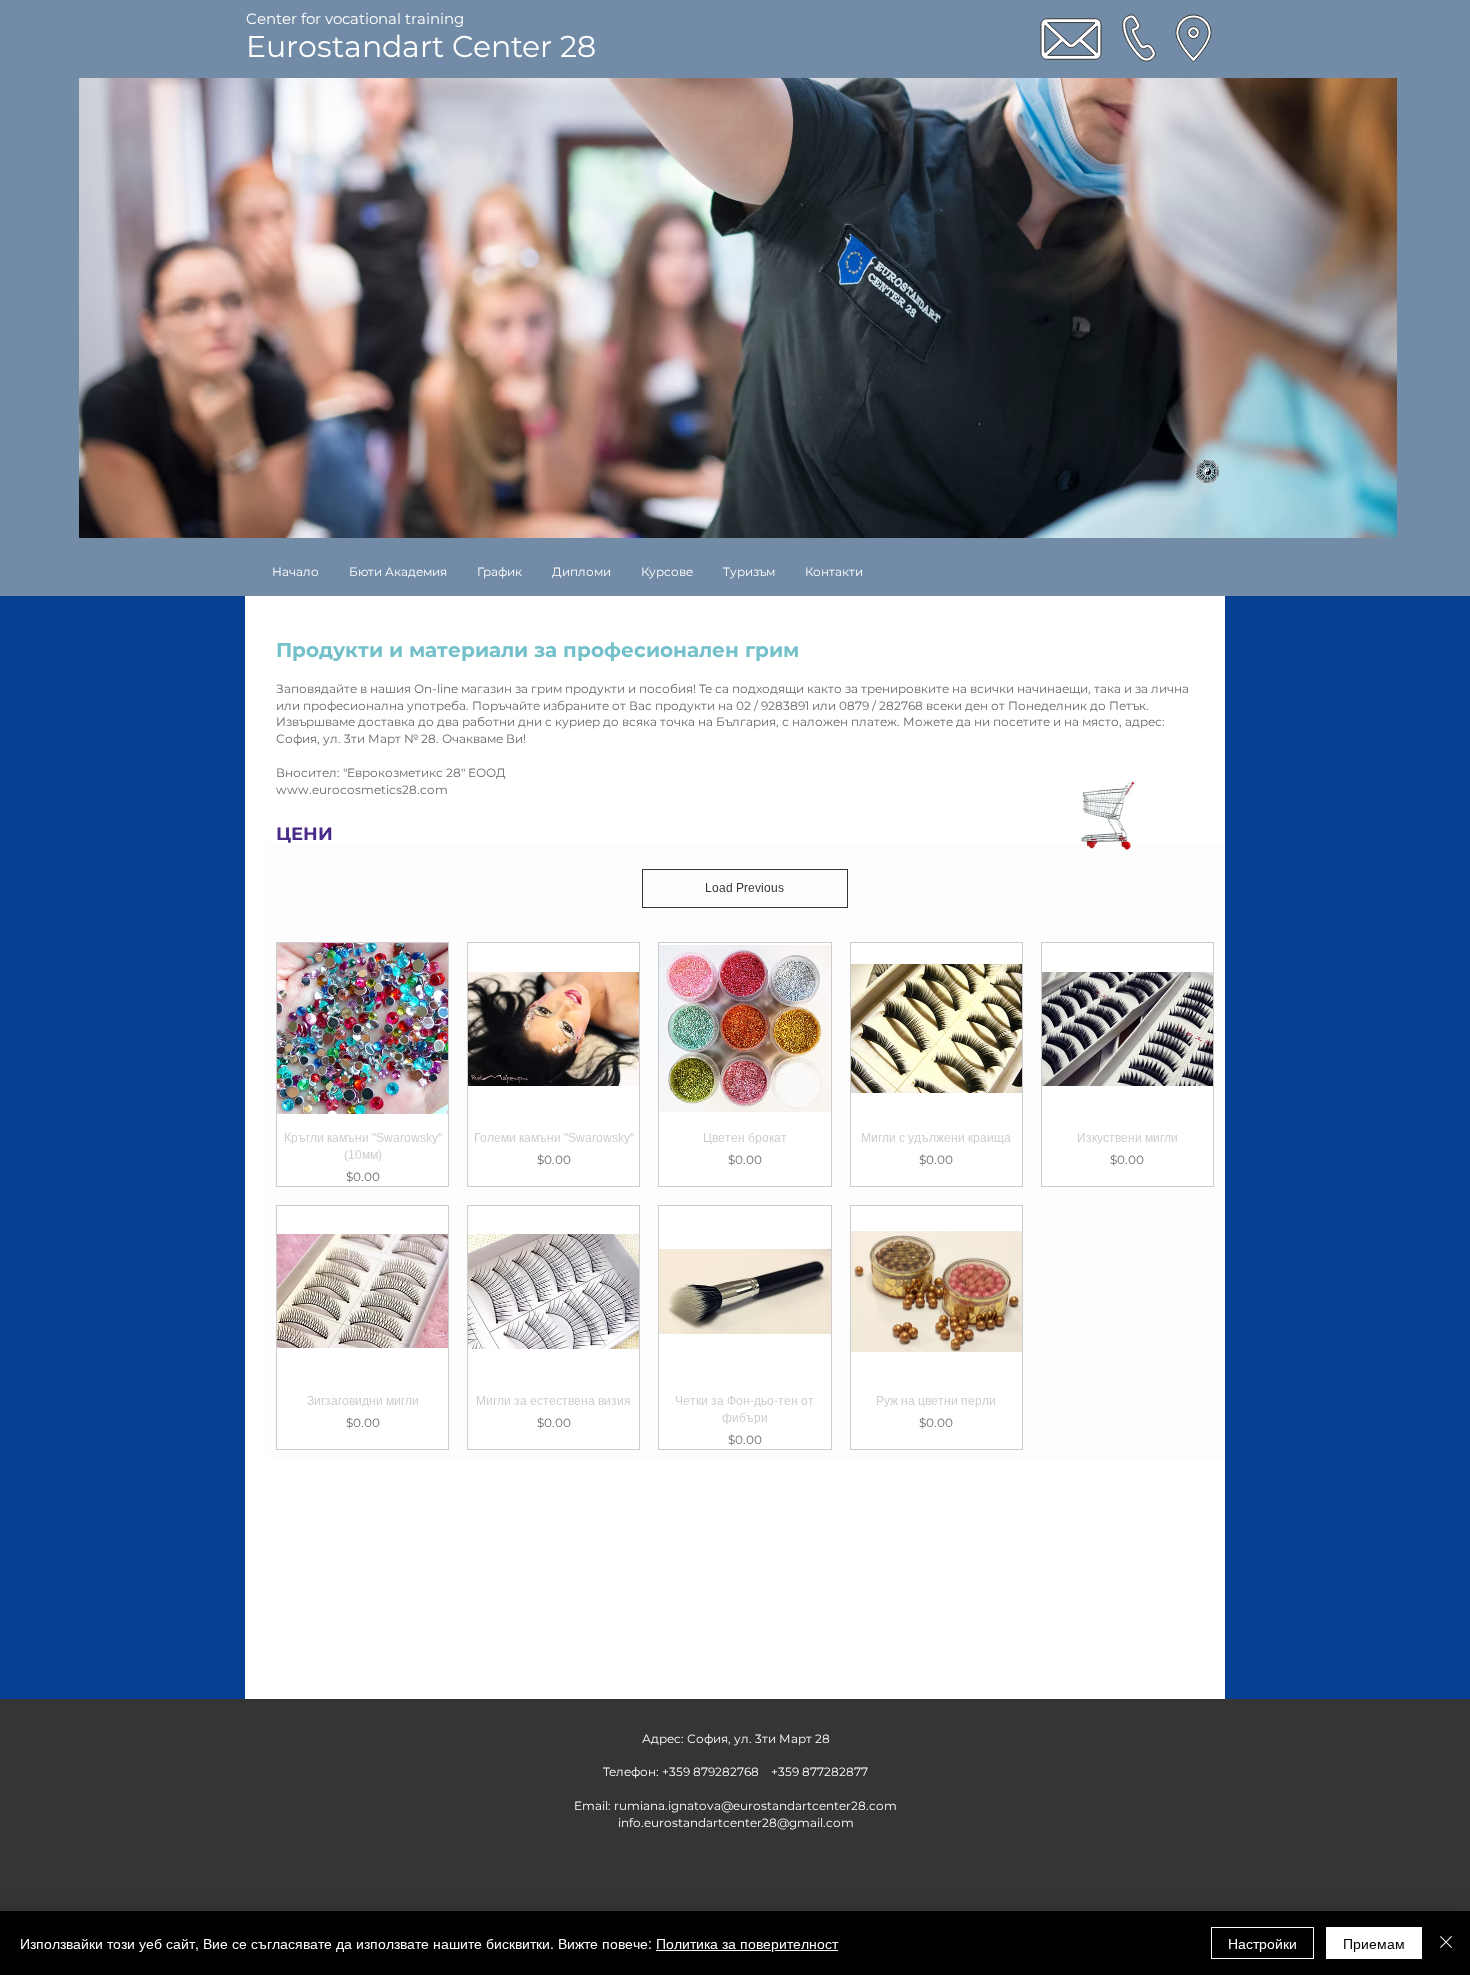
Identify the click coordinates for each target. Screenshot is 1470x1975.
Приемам (1374, 1943)
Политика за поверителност (747, 1943)
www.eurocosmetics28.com (578, 789)
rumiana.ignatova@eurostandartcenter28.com (755, 1805)
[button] (667, 571)
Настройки (1262, 1943)
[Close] (1446, 1943)
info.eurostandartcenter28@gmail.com (736, 1822)
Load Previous (744, 888)
